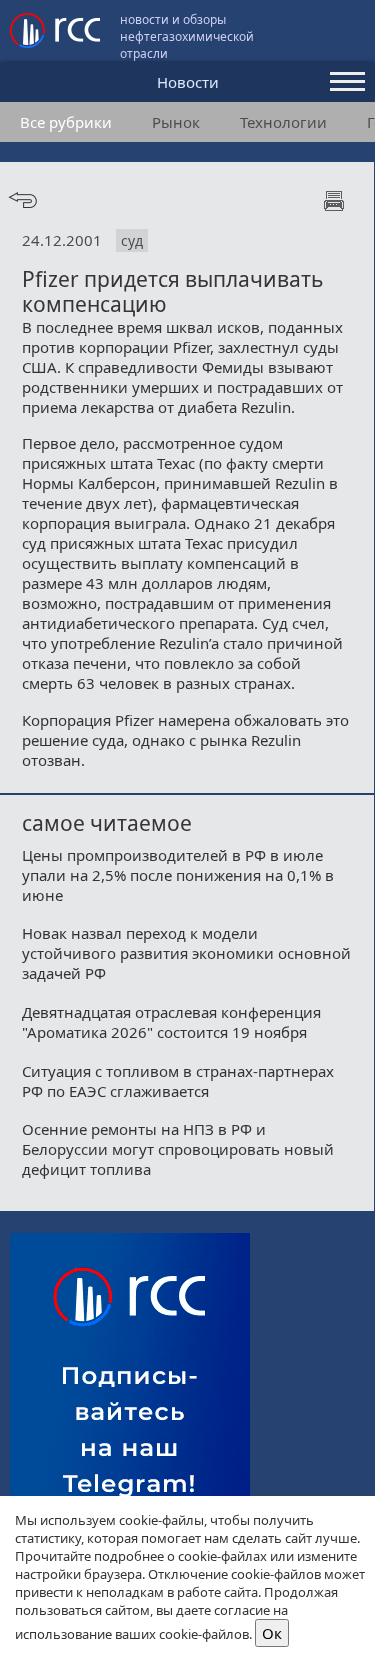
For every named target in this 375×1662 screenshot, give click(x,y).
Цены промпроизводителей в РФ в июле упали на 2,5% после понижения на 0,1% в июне (178, 875)
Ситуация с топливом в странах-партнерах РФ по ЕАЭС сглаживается (178, 1081)
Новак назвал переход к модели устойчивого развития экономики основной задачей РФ (186, 953)
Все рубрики (66, 122)
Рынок (176, 122)
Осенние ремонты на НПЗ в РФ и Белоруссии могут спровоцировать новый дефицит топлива (178, 1149)
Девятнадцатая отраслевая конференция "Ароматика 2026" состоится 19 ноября (171, 1022)
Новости (188, 82)
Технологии (283, 122)
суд (132, 240)
